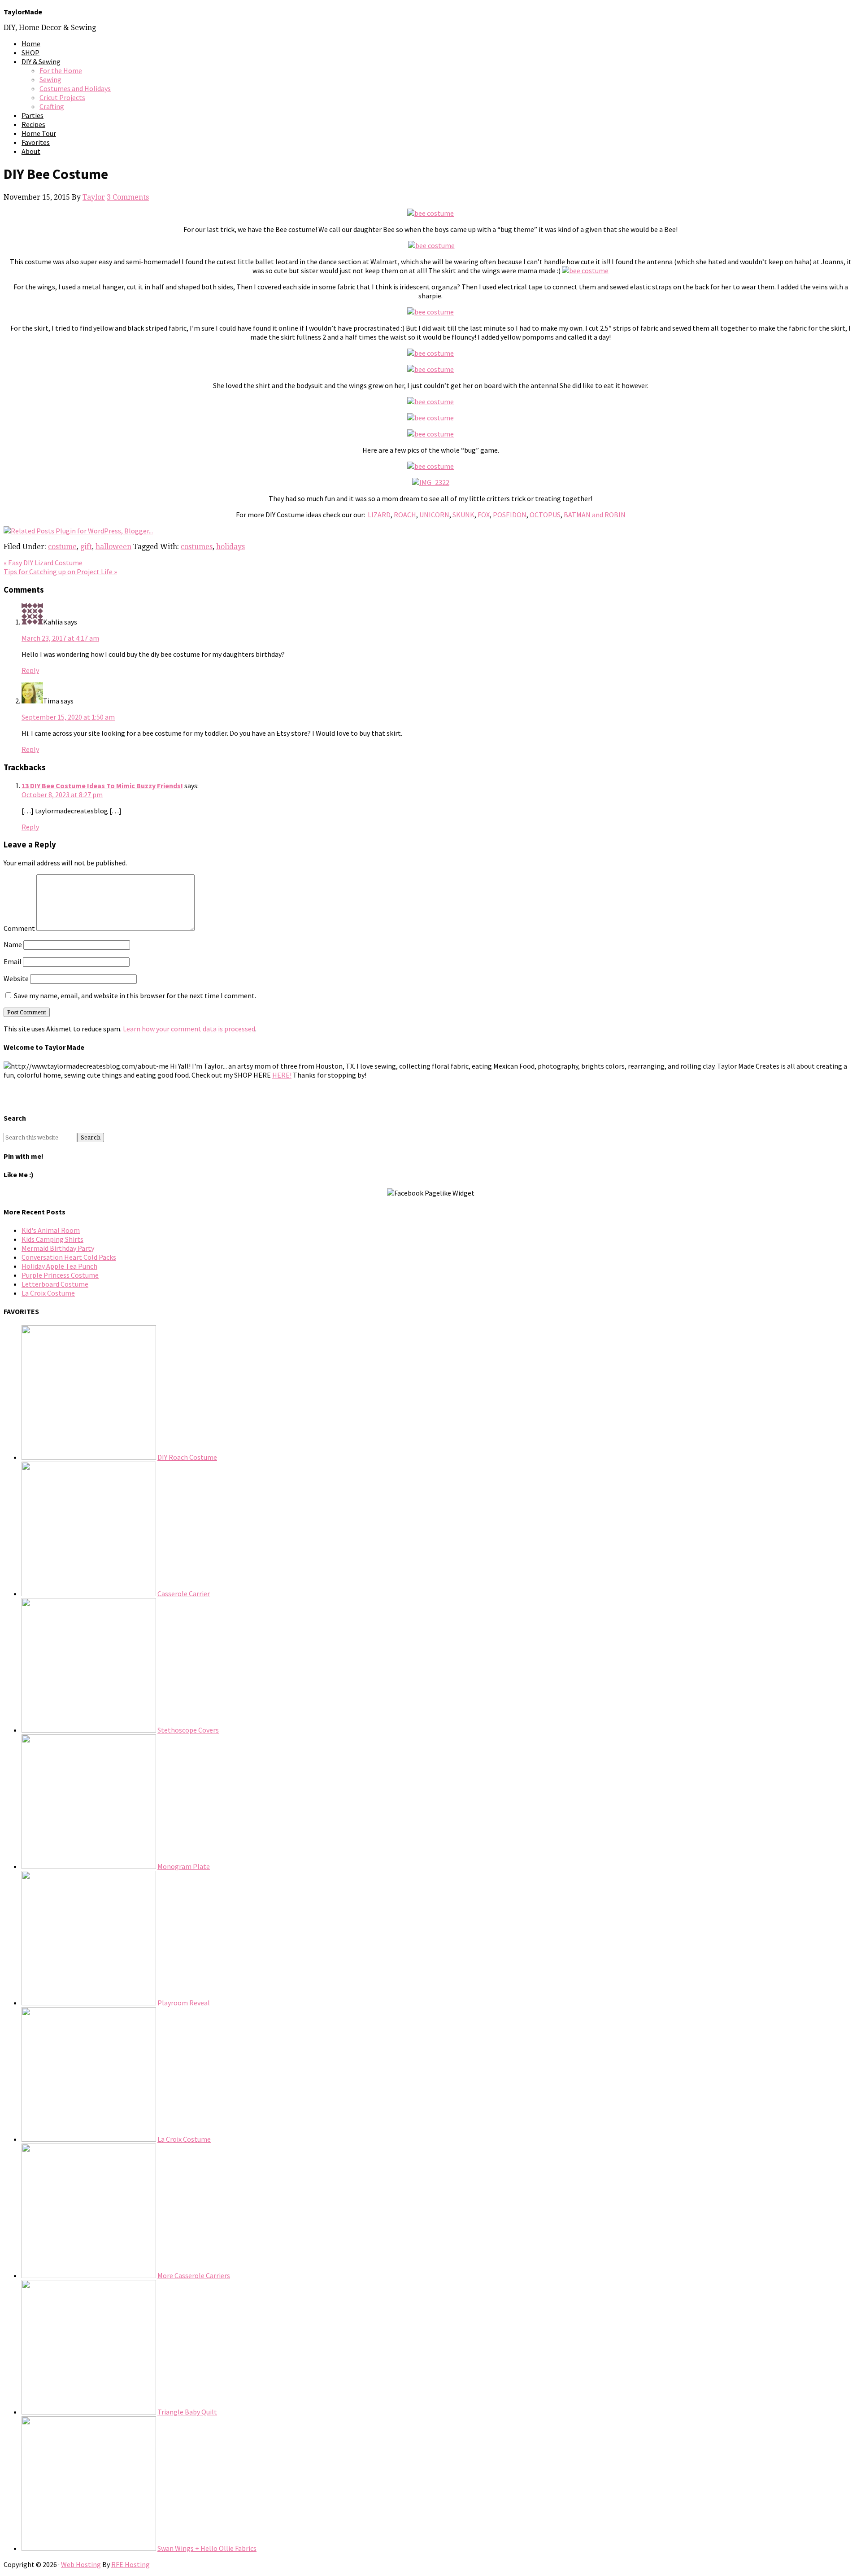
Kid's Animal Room (51, 1230)
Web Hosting (81, 2564)
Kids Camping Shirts (52, 1239)
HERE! (282, 1075)
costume (62, 547)
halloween (113, 547)
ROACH (405, 515)
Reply (30, 670)
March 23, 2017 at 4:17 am (60, 638)
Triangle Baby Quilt (187, 2412)
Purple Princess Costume (60, 1275)
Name (13, 944)
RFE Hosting (130, 2564)
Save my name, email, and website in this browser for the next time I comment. (135, 995)
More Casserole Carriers (194, 2275)
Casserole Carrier (184, 1594)
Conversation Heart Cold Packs (69, 1257)
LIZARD (379, 515)
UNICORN (434, 515)
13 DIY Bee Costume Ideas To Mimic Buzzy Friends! (102, 786)
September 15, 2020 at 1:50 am (68, 717)
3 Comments (128, 197)
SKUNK (463, 515)
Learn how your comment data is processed (189, 1029)
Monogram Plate (184, 1866)
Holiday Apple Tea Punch (59, 1266)
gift (86, 547)
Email (13, 961)
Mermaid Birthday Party (58, 1248)
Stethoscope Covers (188, 1730)
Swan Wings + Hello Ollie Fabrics (207, 2548)
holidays (230, 547)
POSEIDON (510, 515)
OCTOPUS (545, 515)
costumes (197, 547)
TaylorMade (23, 12)
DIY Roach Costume (187, 1457)
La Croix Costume (48, 1293)
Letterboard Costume (55, 1284)
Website (16, 978)
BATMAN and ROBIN (595, 515)
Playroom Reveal (184, 2003)
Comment (19, 928)
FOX (484, 515)
